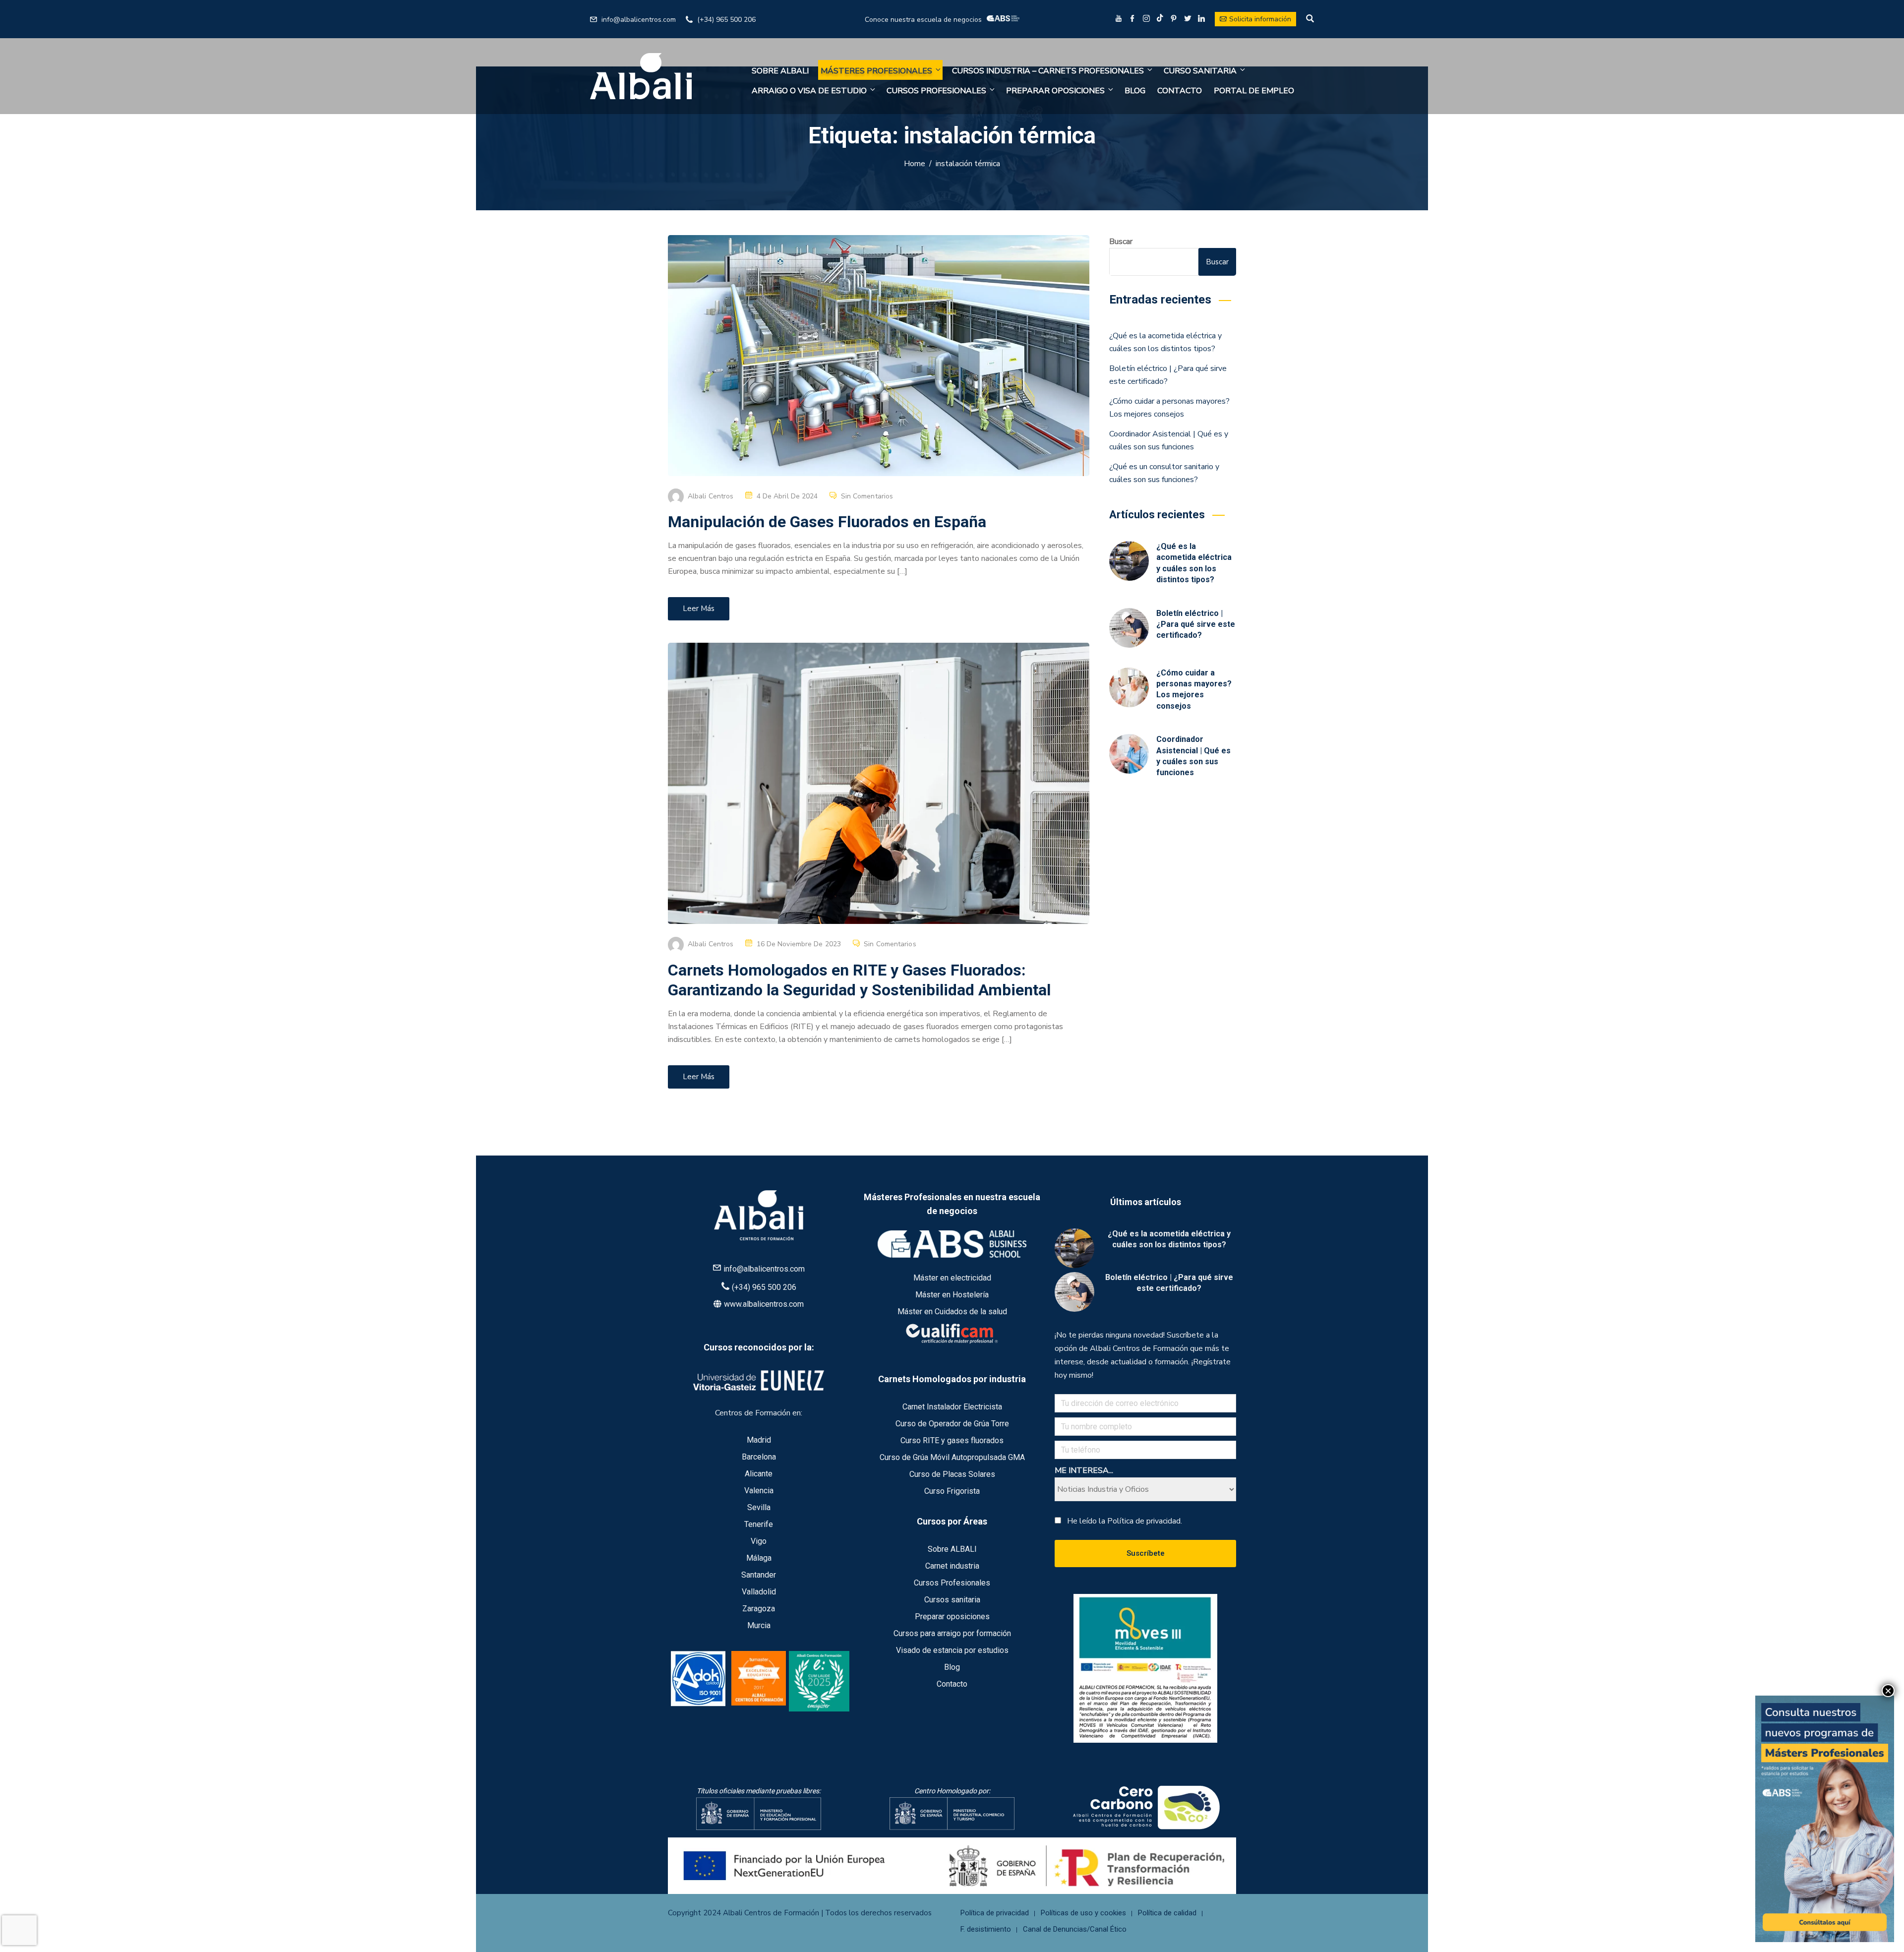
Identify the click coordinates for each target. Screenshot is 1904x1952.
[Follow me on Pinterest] (1174, 20)
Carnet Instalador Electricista (952, 1407)
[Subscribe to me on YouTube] (1119, 20)
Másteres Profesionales (876, 71)
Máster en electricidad (952, 1278)
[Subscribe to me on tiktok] (1160, 18)
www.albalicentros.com (764, 1304)
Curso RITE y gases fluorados (952, 1440)
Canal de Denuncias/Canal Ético (1075, 1929)
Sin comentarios (867, 496)
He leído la (1125, 1521)
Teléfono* (1775, 1778)
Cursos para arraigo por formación (952, 1633)
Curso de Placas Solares (952, 1474)
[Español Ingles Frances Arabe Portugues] (1825, 1724)
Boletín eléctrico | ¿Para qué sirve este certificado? (1196, 624)
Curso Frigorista (952, 1491)
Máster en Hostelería (952, 1295)
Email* (1769, 1746)
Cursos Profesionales (936, 91)
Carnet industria (952, 1566)
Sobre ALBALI (780, 71)
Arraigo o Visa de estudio (809, 91)
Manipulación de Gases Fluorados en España (827, 522)
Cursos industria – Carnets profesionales (1048, 71)
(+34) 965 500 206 (726, 20)
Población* (1776, 1799)
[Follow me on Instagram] (1146, 20)
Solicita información (1260, 19)
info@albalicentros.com (639, 20)
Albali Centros (711, 496)
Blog (1135, 91)
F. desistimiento (986, 1929)
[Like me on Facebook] (1132, 20)
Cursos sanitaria (952, 1600)
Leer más (699, 609)
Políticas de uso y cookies (1083, 1913)
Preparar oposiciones (1055, 91)
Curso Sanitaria (1200, 71)
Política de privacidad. (1145, 1521)
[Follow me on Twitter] (1188, 20)
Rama (1769, 1830)
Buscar (1121, 242)
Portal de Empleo (1254, 91)
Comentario (1777, 1848)
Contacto (1180, 91)
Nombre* (1773, 1688)
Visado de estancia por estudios (952, 1650)
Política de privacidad (995, 1913)
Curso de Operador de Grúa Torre (952, 1424)
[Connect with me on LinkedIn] (1201, 20)
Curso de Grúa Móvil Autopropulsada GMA (952, 1457)
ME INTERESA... (1084, 1470)
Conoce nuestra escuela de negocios (923, 19)
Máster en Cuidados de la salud (952, 1311)
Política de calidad (1167, 1913)
